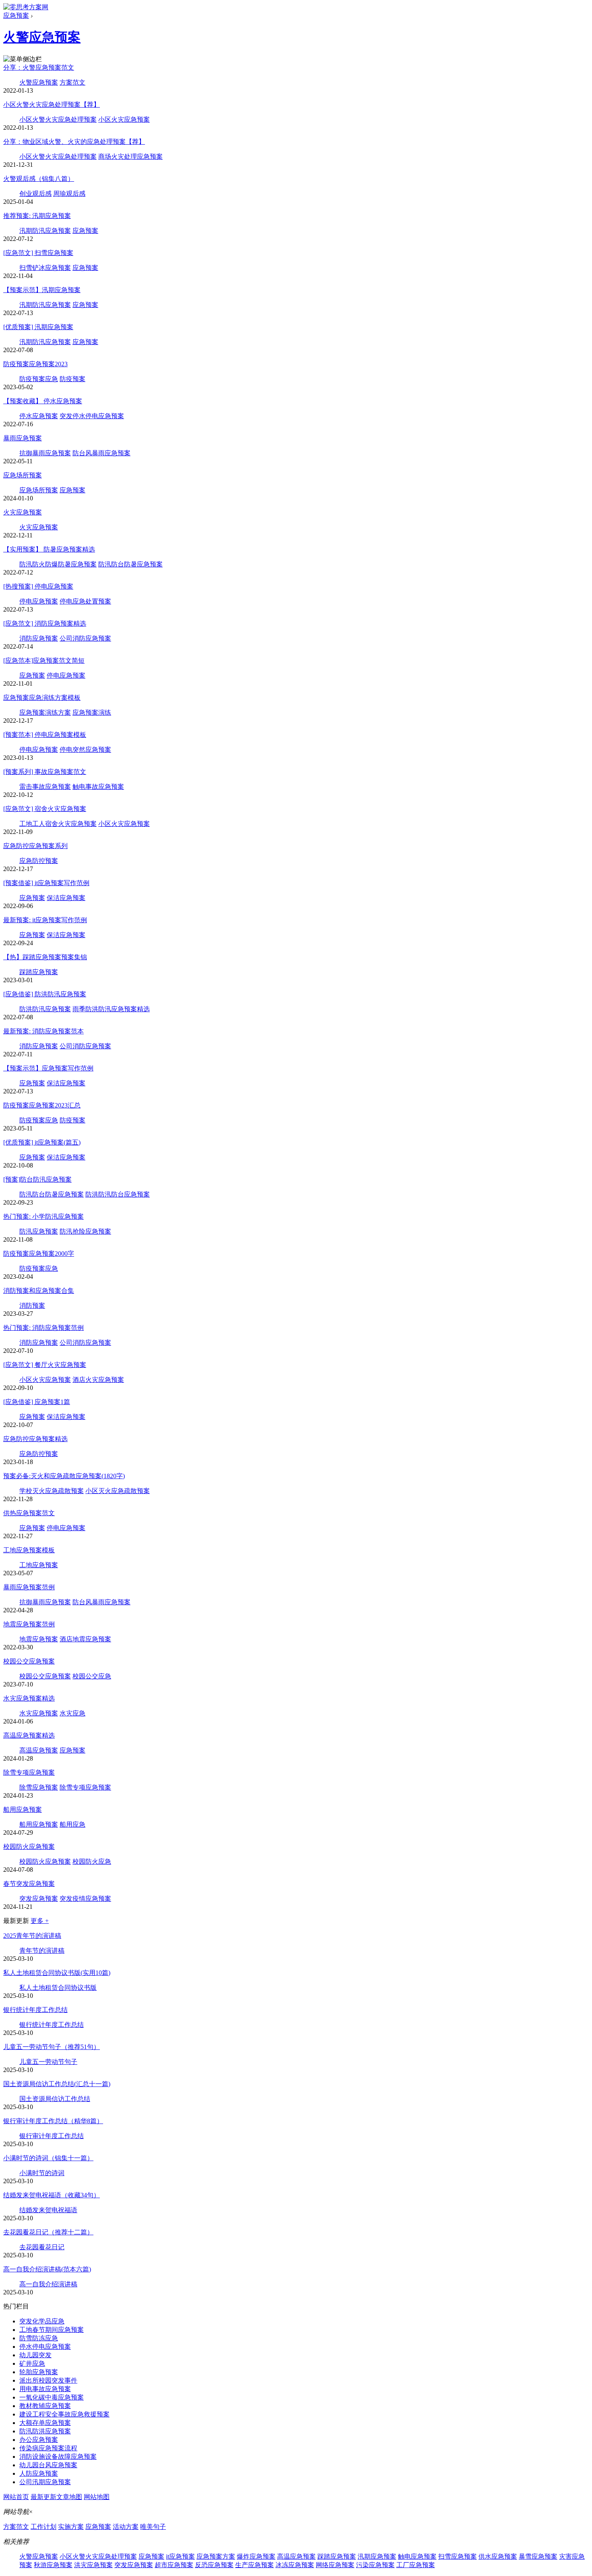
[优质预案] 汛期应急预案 (38, 327)
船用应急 (72, 1824)
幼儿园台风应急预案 (48, 2465)
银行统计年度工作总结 (35, 2010)
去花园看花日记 (42, 2247)
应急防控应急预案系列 (35, 846)
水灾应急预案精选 (29, 1698)
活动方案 (126, 2527)
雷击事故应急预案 (45, 787)
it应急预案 (180, 2556)
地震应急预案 (39, 1639)
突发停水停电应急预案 (92, 416)
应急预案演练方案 (45, 712)
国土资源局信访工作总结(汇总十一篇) (57, 2084)
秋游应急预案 (53, 2565)
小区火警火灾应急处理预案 (58, 119)
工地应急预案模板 (29, 1550)
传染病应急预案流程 (48, 2448)
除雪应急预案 (39, 1787)
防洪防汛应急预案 (45, 1009)
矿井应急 (32, 2363)
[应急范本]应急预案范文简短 (44, 661)
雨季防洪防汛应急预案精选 (111, 1009)
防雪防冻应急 (39, 2338)
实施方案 (71, 2527)
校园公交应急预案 (29, 1661)
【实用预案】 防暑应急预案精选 (49, 549)
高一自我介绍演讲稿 (48, 2284)
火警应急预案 (42, 37)
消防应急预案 (39, 638)
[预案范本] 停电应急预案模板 (45, 735)
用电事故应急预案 (45, 2389)
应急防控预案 (39, 861)
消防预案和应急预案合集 (39, 1291)
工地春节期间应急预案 (52, 2330)
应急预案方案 (216, 2556)
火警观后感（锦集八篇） (39, 179)
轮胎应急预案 (39, 2372)
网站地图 (97, 2497)
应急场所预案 (23, 475)
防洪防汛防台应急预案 (118, 1194)
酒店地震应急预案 (85, 1639)
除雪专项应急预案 (29, 1772)
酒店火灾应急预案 (98, 1380)
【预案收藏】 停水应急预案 (43, 401)
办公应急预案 (39, 2440)
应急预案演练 (92, 712)
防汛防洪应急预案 (45, 2431)
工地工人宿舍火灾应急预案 (58, 824)
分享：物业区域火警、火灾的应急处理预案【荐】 (74, 142)
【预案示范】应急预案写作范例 (48, 1068)
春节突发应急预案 (29, 1884)
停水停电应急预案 (45, 2347)
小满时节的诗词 (42, 2173)
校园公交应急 (92, 1676)
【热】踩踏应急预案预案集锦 (45, 957)
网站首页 (16, 2497)
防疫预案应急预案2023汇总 (42, 1105)
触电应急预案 (417, 2556)
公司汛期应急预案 (45, 2482)
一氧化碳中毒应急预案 (52, 2397)
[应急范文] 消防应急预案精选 (45, 623)
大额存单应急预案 (45, 2423)
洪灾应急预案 (93, 2565)
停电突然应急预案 (85, 750)
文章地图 (69, 2497)
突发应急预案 (39, 1899)
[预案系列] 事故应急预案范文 (45, 772)
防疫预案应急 (39, 379)
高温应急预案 (39, 1750)
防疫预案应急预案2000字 (39, 1254)
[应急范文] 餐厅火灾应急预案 (45, 1365)
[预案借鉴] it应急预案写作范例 (46, 883)
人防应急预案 (39, 2473)
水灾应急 (72, 1713)
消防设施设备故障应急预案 (58, 2457)
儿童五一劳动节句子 (48, 2062)
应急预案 (16, 16)
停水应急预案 (39, 416)
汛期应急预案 (377, 2556)
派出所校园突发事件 (48, 2380)
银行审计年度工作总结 (52, 2136)
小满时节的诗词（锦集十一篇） (48, 2158)
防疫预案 (72, 379)
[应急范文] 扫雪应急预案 (38, 253)
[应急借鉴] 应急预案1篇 (37, 1402)
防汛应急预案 (39, 1231)
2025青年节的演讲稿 (32, 1936)
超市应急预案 (174, 2565)
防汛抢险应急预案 (85, 1231)
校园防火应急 (92, 1861)
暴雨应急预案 (23, 438)
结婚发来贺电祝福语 (48, 2210)
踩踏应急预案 (39, 972)
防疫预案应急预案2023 (35, 364)
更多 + (40, 1921)
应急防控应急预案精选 (35, 1439)
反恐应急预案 (214, 2565)
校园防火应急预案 (29, 1847)
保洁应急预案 (66, 898)
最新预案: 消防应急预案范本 (43, 1031)
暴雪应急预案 (538, 2556)
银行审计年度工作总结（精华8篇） (53, 2121)
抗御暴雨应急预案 (45, 453)
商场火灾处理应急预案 (130, 157)
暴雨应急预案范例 (29, 1587)
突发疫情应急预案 (85, 1899)
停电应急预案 (39, 601)
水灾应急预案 (39, 1713)
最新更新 (43, 2497)
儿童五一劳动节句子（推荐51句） (52, 2047)
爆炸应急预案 (256, 2556)
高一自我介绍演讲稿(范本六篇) (47, 2269)
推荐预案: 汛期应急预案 (37, 216)
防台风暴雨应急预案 (101, 453)
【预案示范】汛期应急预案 (42, 290)
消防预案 (32, 1306)
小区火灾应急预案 (124, 119)
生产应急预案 (255, 2565)
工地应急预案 (39, 1565)
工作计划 (43, 2527)
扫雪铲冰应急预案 (45, 268)
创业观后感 (35, 194)
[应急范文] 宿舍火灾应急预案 (45, 809)
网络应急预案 (335, 2565)
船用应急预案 (23, 1810)
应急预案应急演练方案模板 (42, 698)
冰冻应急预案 (295, 2565)
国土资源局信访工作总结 (55, 2099)
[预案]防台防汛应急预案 (37, 1179)
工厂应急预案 (416, 2565)
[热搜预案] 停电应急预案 (38, 586)
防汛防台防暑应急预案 (130, 564)
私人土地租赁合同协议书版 (58, 1988)
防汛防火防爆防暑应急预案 (58, 564)
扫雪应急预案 (457, 2556)
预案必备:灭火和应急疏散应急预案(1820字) (64, 1476)
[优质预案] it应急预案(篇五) (42, 1142)
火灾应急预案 (23, 512)
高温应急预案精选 (29, 1735)
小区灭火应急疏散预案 (118, 1491)
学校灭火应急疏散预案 (52, 1491)
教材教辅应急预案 (45, 2406)
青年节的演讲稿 (42, 1951)
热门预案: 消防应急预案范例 (43, 1328)
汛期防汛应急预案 (45, 231)
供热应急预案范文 (29, 1513)
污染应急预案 (375, 2565)
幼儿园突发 (35, 2355)
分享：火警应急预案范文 (39, 67)
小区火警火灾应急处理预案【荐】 (52, 105)
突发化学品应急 (42, 2321)
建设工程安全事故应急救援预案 (64, 2414)
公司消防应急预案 (85, 638)
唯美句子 (153, 2527)
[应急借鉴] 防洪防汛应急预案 (45, 994)
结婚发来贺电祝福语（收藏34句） (52, 2195)
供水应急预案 (498, 2556)
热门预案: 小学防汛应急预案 (43, 1216)
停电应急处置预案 (85, 601)
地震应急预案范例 (29, 1624)
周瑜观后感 (69, 194)
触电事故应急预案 (98, 787)
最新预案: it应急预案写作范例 (45, 920)
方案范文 (72, 82)
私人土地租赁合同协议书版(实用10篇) (57, 1973)
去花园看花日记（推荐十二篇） (48, 2232)
